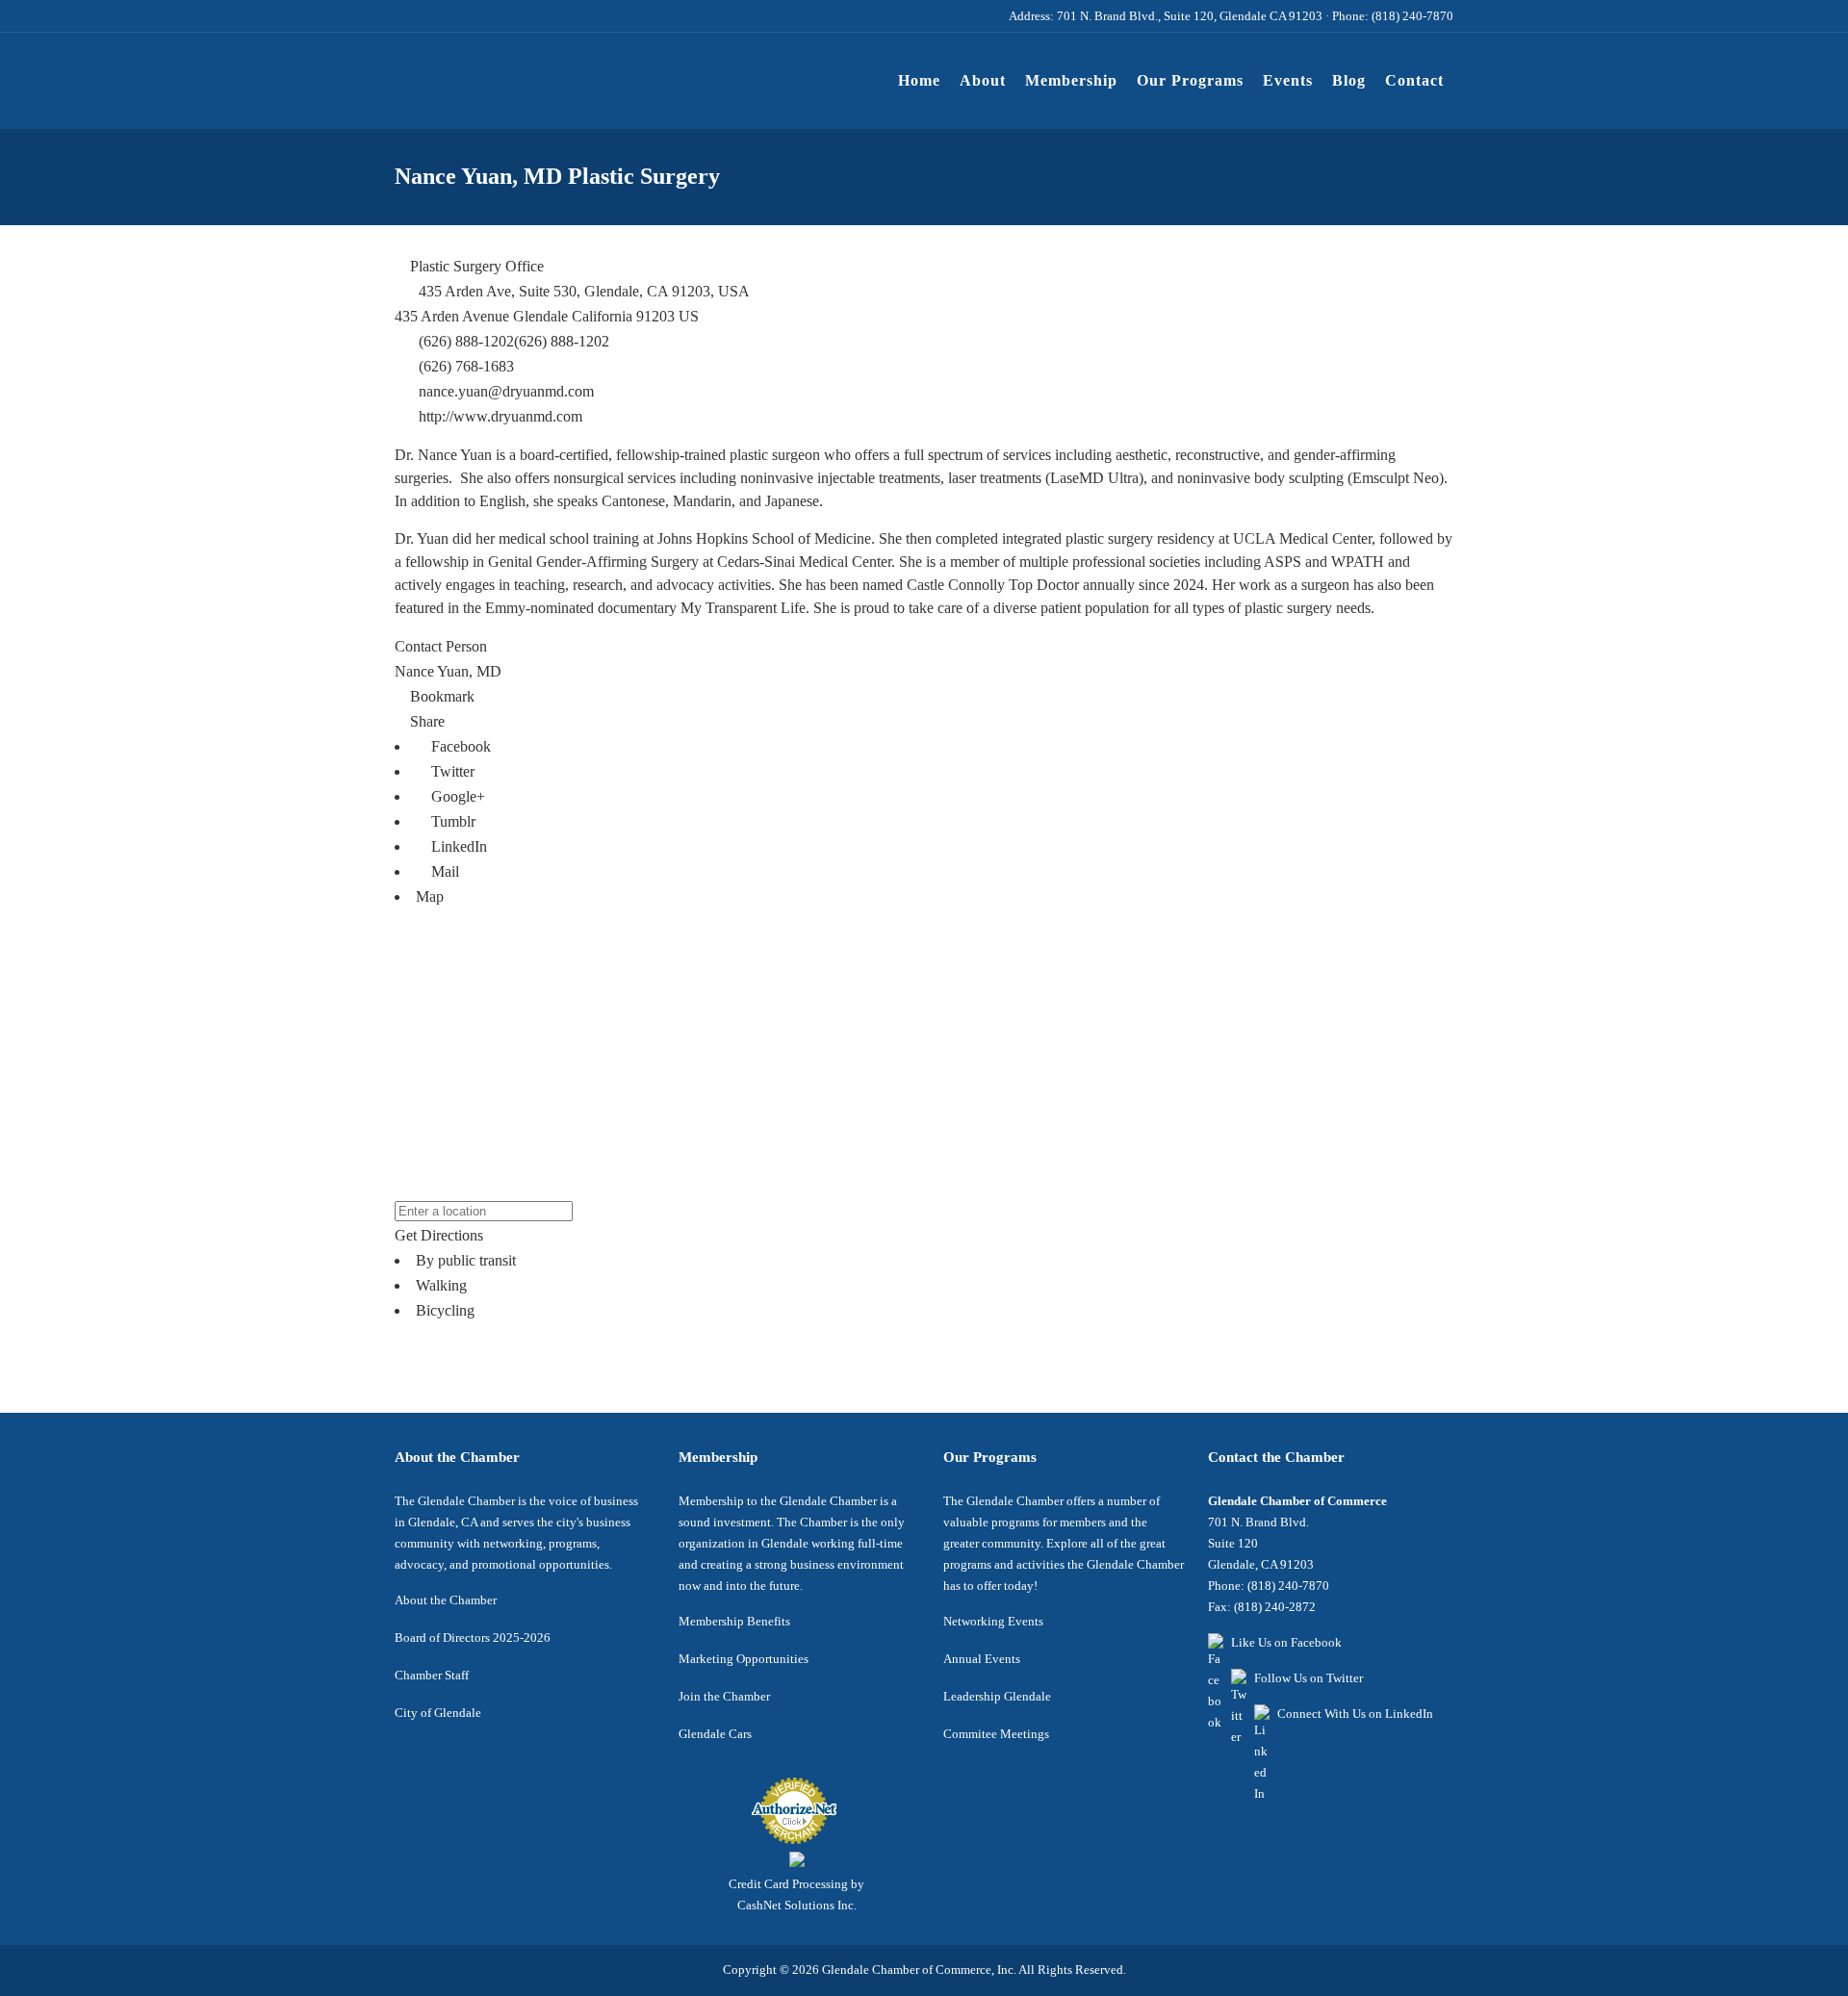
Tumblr (451, 821)
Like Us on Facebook (1286, 1642)
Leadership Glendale (997, 1696)
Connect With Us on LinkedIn (1355, 1714)
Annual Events (982, 1659)
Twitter (451, 771)
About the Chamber (446, 1600)
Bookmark (440, 696)
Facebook (459, 746)
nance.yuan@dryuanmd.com (506, 391)
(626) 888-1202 (562, 341)
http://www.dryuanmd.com (500, 416)
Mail (443, 871)
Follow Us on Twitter (1309, 1678)
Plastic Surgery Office (475, 266)
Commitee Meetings (996, 1734)
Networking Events (993, 1621)
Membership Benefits (734, 1621)
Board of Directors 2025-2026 (473, 1638)
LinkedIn (457, 846)
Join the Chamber (724, 1696)
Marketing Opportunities (744, 1659)
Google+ (456, 796)
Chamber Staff (432, 1675)
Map (430, 896)
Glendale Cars (715, 1734)
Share (425, 721)
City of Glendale (438, 1713)
